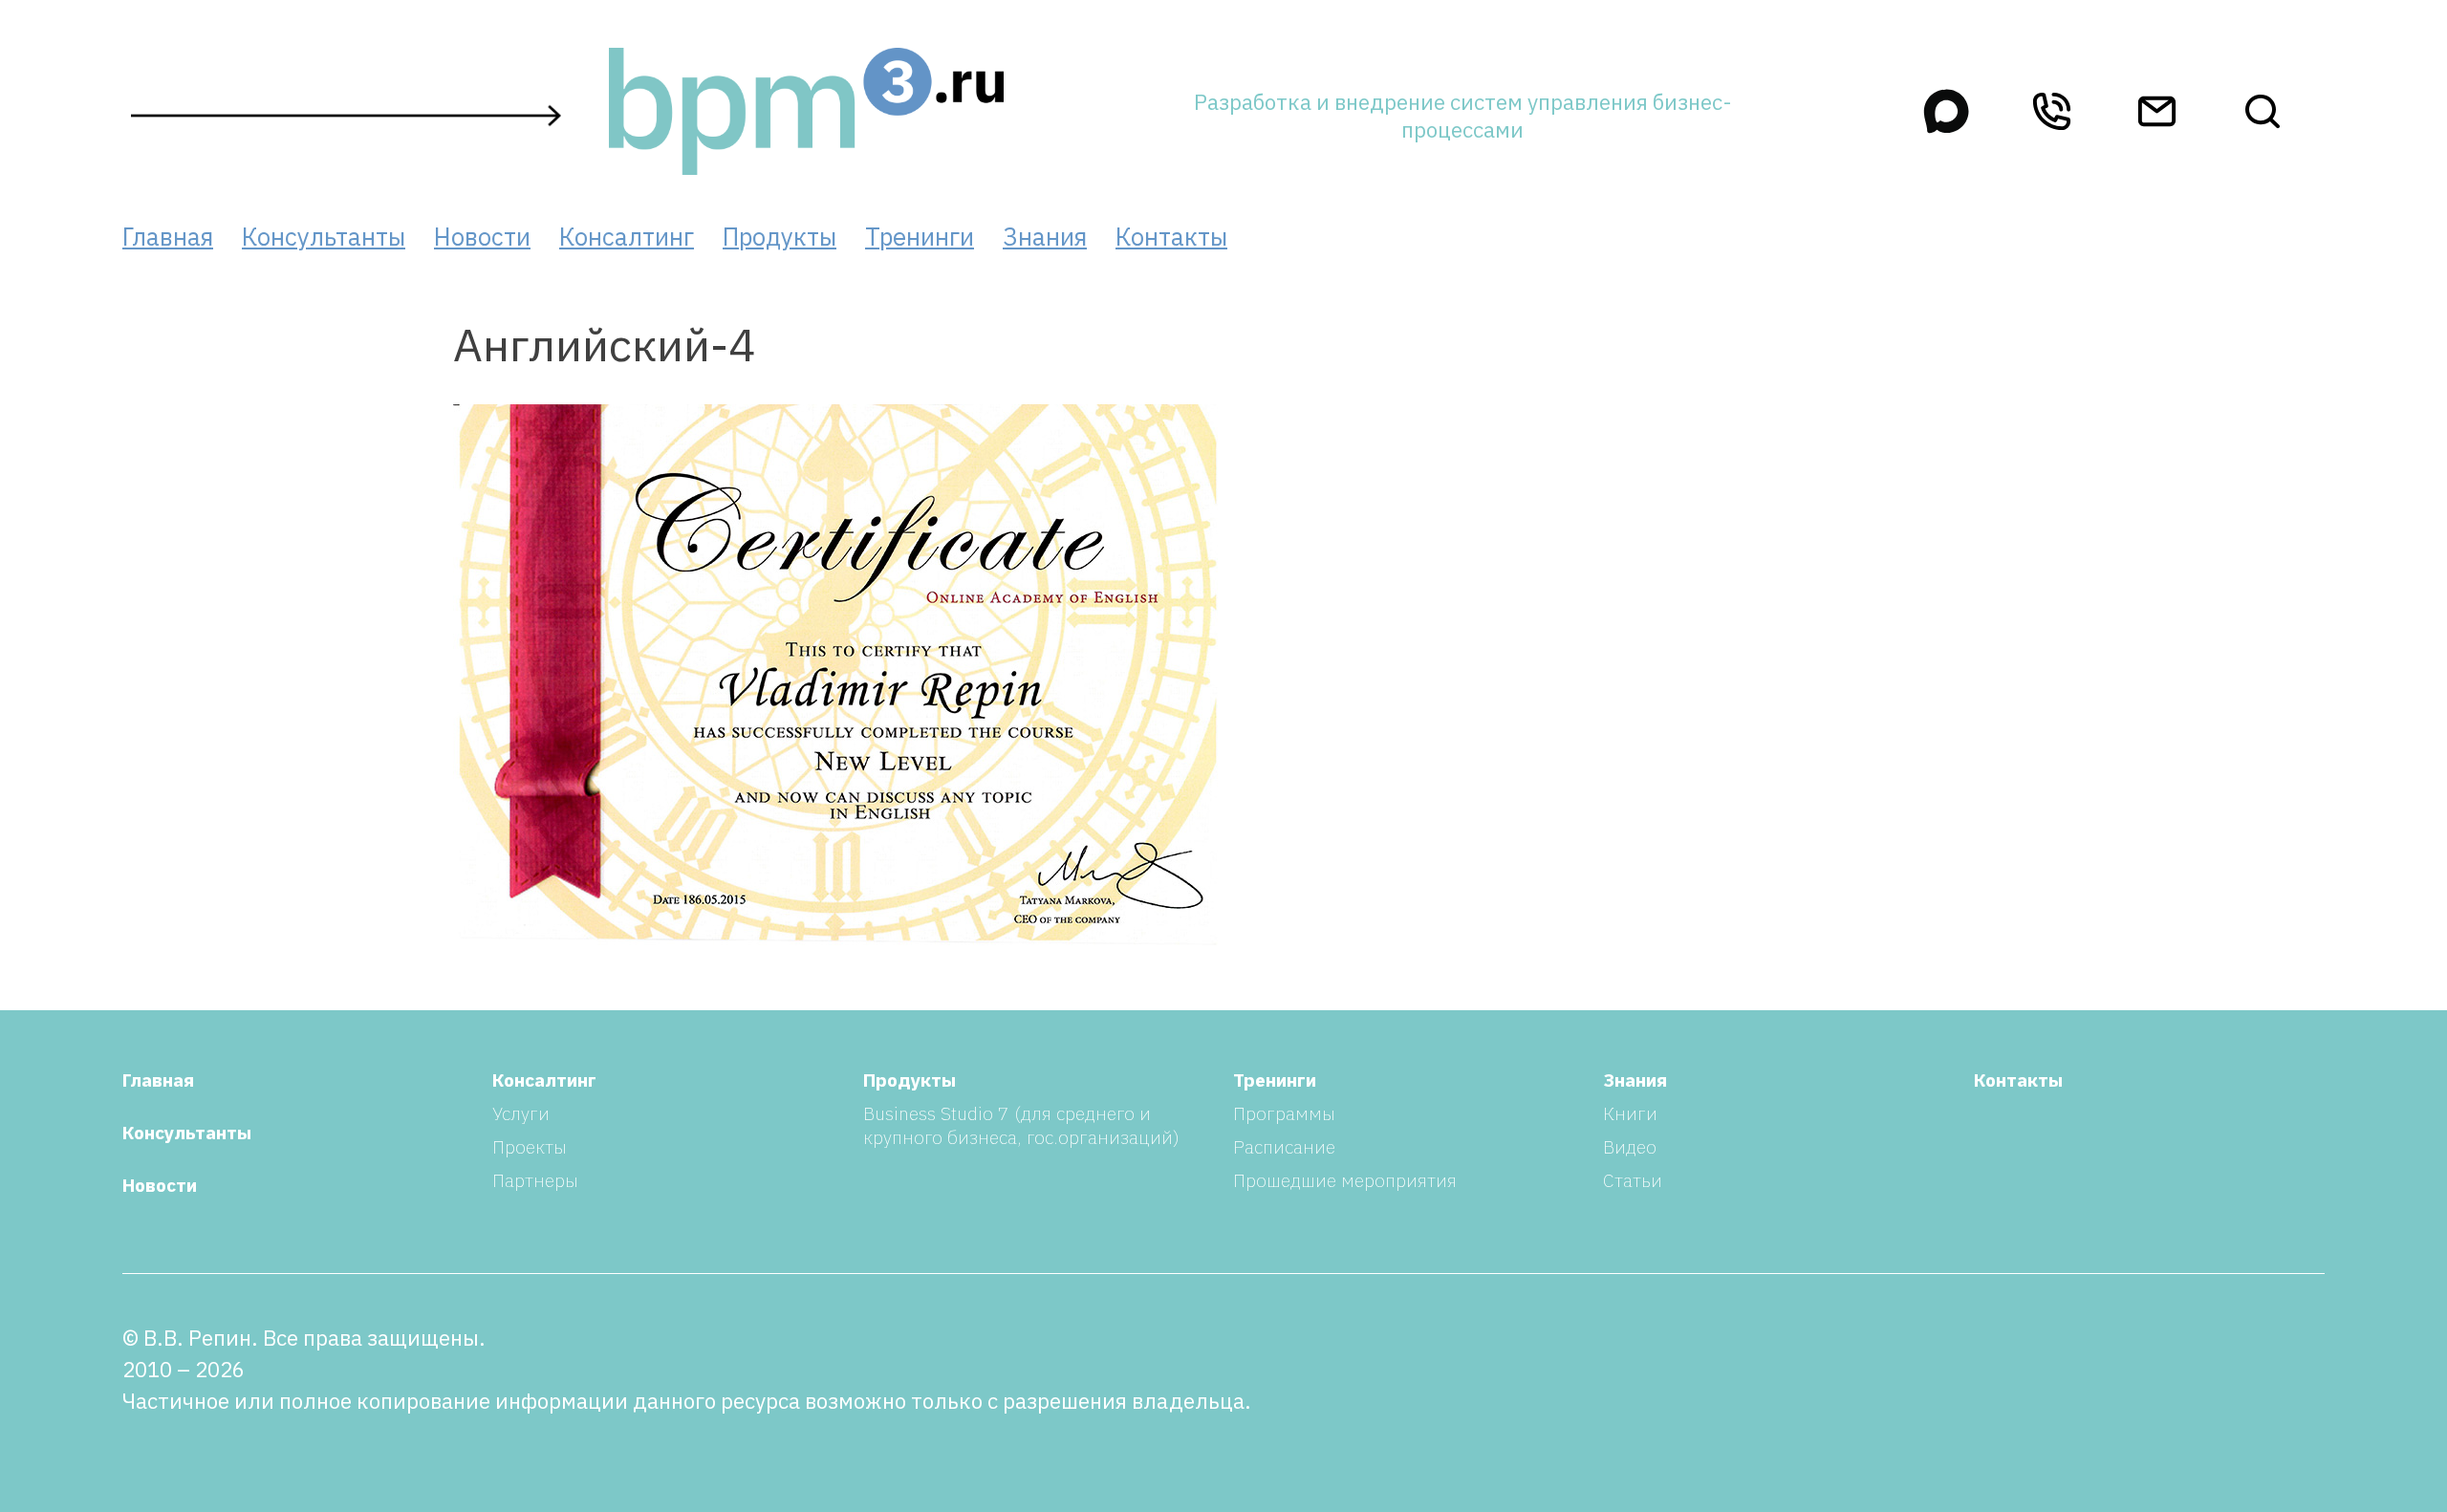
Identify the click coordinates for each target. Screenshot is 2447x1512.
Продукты (780, 237)
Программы (1284, 1113)
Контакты (1171, 237)
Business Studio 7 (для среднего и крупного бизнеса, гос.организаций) (1021, 1125)
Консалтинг (627, 237)
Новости (482, 237)
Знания (1045, 237)
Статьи (1633, 1180)
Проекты (530, 1146)
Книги (1630, 1113)
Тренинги (920, 237)
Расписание (1284, 1146)
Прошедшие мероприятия (1345, 1180)
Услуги (521, 1113)
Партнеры (535, 1180)
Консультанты (324, 237)
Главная (168, 237)
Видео (1630, 1146)
